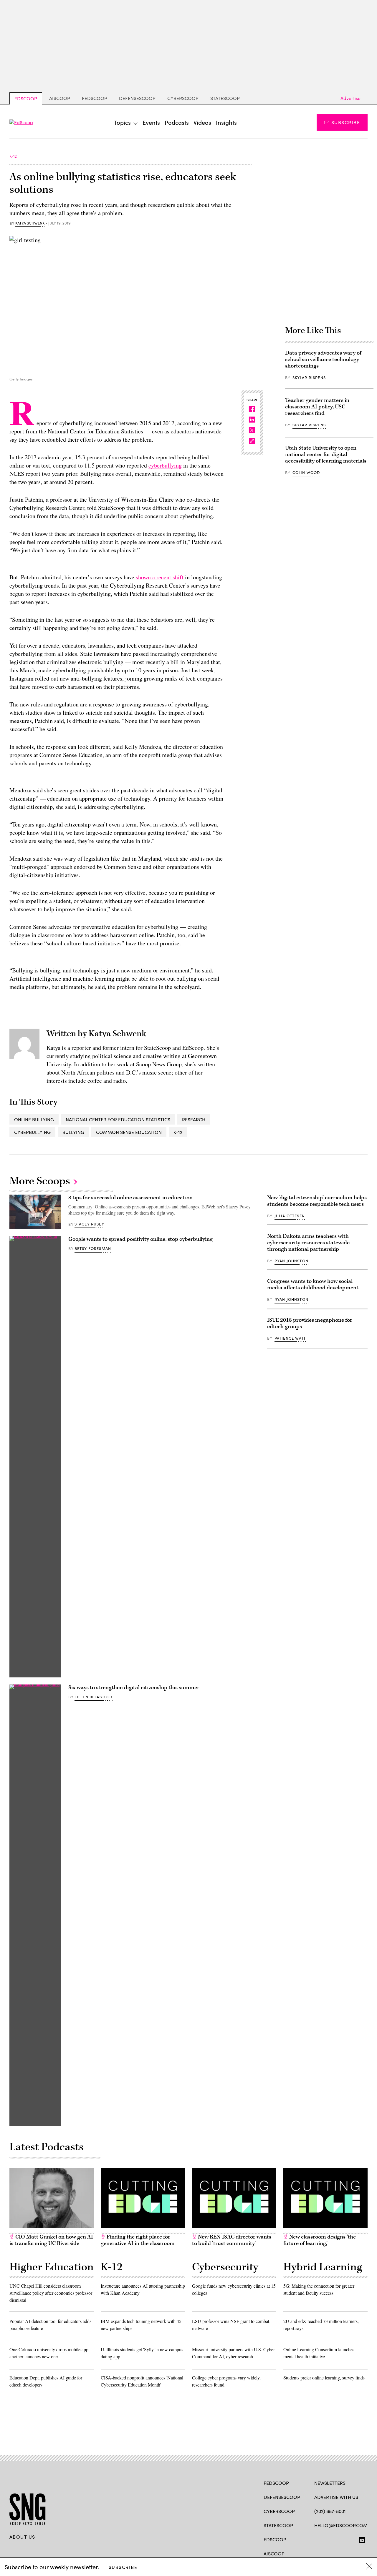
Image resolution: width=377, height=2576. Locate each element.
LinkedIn (340, 2539)
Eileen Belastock (94, 1697)
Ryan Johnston (291, 1261)
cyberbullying (165, 465)
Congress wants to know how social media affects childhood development (313, 1284)
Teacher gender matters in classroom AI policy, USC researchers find (317, 407)
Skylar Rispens (309, 377)
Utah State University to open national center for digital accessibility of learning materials (326, 454)
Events (151, 122)
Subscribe (346, 122)
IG (349, 2539)
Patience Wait (290, 1338)
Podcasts (177, 122)
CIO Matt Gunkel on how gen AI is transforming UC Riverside (51, 2240)
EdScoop (26, 98)
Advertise (350, 98)
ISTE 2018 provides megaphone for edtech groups (310, 1323)
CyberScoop (183, 98)
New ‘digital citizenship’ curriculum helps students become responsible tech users (317, 1201)
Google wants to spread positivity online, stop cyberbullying (140, 1239)
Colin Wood (306, 473)
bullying (73, 1132)
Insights (226, 122)
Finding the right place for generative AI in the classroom (138, 2240)
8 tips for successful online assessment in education (130, 1198)
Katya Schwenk (30, 223)
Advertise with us (336, 2497)
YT (361, 2539)
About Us (22, 2537)
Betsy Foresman (93, 1248)
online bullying (34, 1119)
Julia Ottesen (290, 1216)
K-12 (178, 1132)
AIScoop (60, 98)
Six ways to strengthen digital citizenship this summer (134, 1688)
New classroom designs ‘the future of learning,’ (320, 2240)
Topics (122, 122)
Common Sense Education (129, 1132)
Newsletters (330, 2483)
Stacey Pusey (89, 1224)
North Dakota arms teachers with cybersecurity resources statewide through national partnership (308, 1243)
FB (317, 2539)
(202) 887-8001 (330, 2511)
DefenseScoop (137, 98)
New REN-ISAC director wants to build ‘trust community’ (232, 2240)
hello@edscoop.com (341, 2525)
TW (329, 2539)
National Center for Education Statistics (118, 1119)
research (194, 1119)
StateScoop (225, 98)
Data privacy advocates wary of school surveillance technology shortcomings (323, 359)
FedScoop (95, 98)
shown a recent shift (160, 577)
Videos (202, 122)
